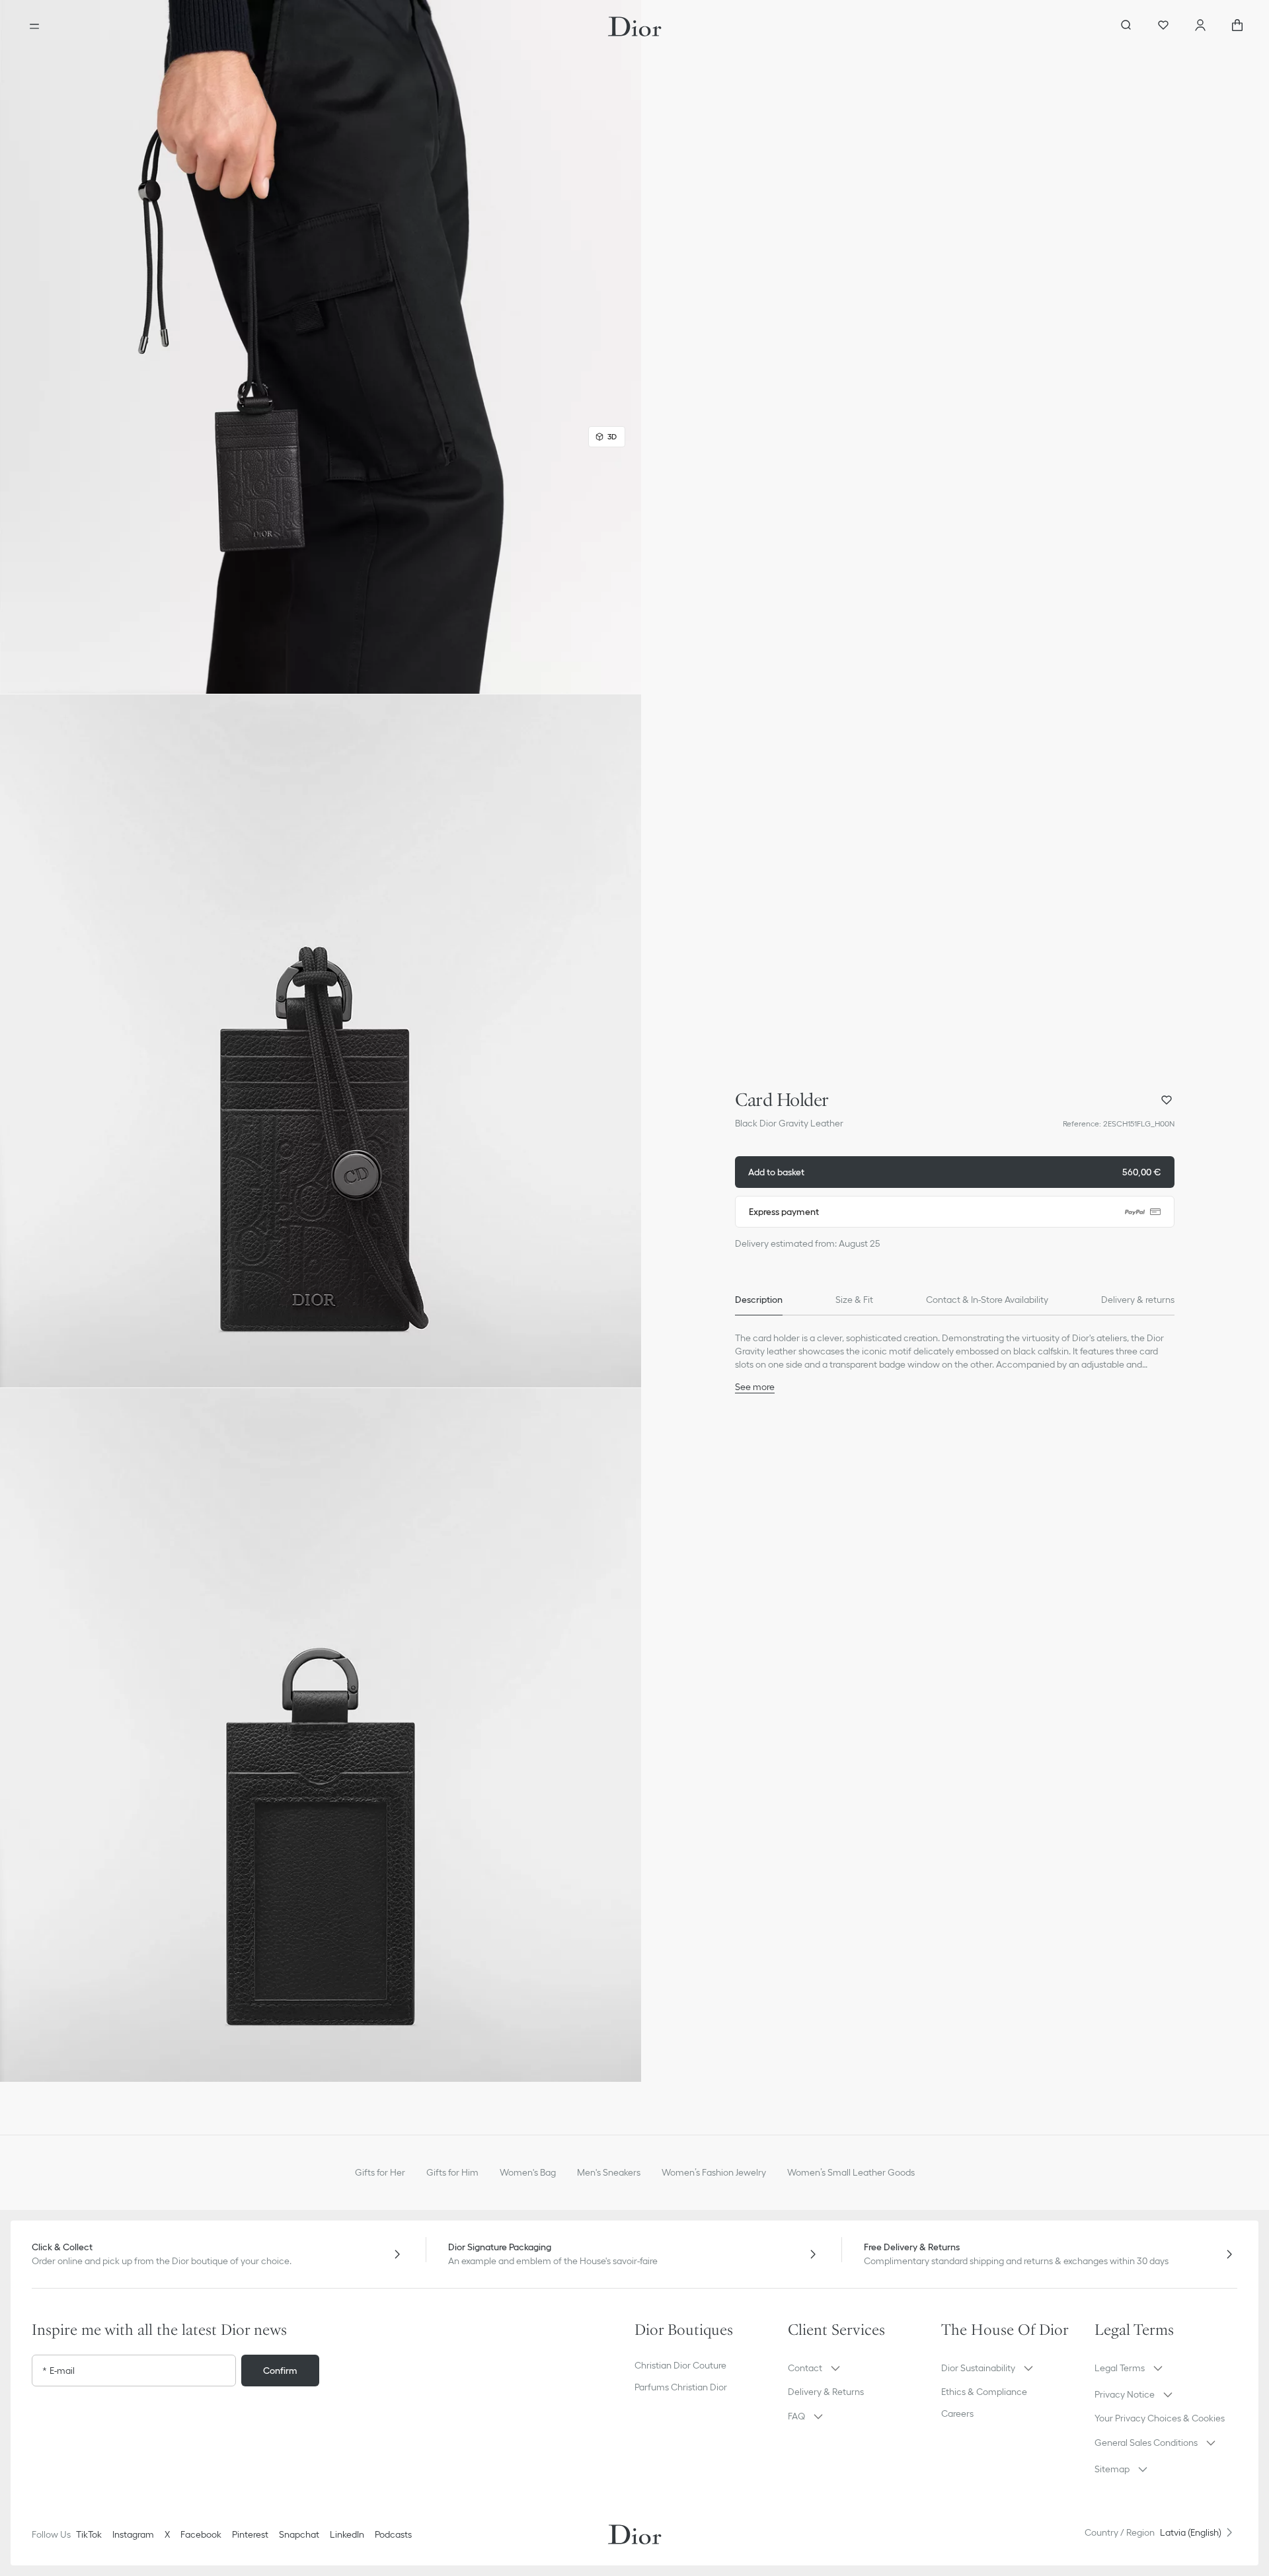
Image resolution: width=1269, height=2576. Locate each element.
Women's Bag (528, 2172)
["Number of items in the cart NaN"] (1237, 26)
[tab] (759, 1300)
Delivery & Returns (826, 2392)
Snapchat (299, 2534)
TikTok (89, 2534)
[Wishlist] (1163, 26)
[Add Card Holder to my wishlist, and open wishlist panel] (1167, 1100)
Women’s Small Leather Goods (851, 2172)
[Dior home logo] (635, 26)
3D (612, 436)
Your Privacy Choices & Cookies (1160, 2418)
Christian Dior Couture (680, 2365)
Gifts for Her (380, 2172)
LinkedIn (347, 2534)
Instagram (133, 2534)
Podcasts (393, 2534)
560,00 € (955, 1172)
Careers (957, 2413)
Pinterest (250, 2534)
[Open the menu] (34, 26)
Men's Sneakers (609, 2172)
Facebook (201, 2534)
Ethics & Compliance (984, 2392)
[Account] (1200, 26)
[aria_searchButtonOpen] (1126, 26)
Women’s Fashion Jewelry (714, 2172)
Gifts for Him (452, 2172)
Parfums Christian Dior (681, 2387)
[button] (321, 347)
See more (755, 1387)
